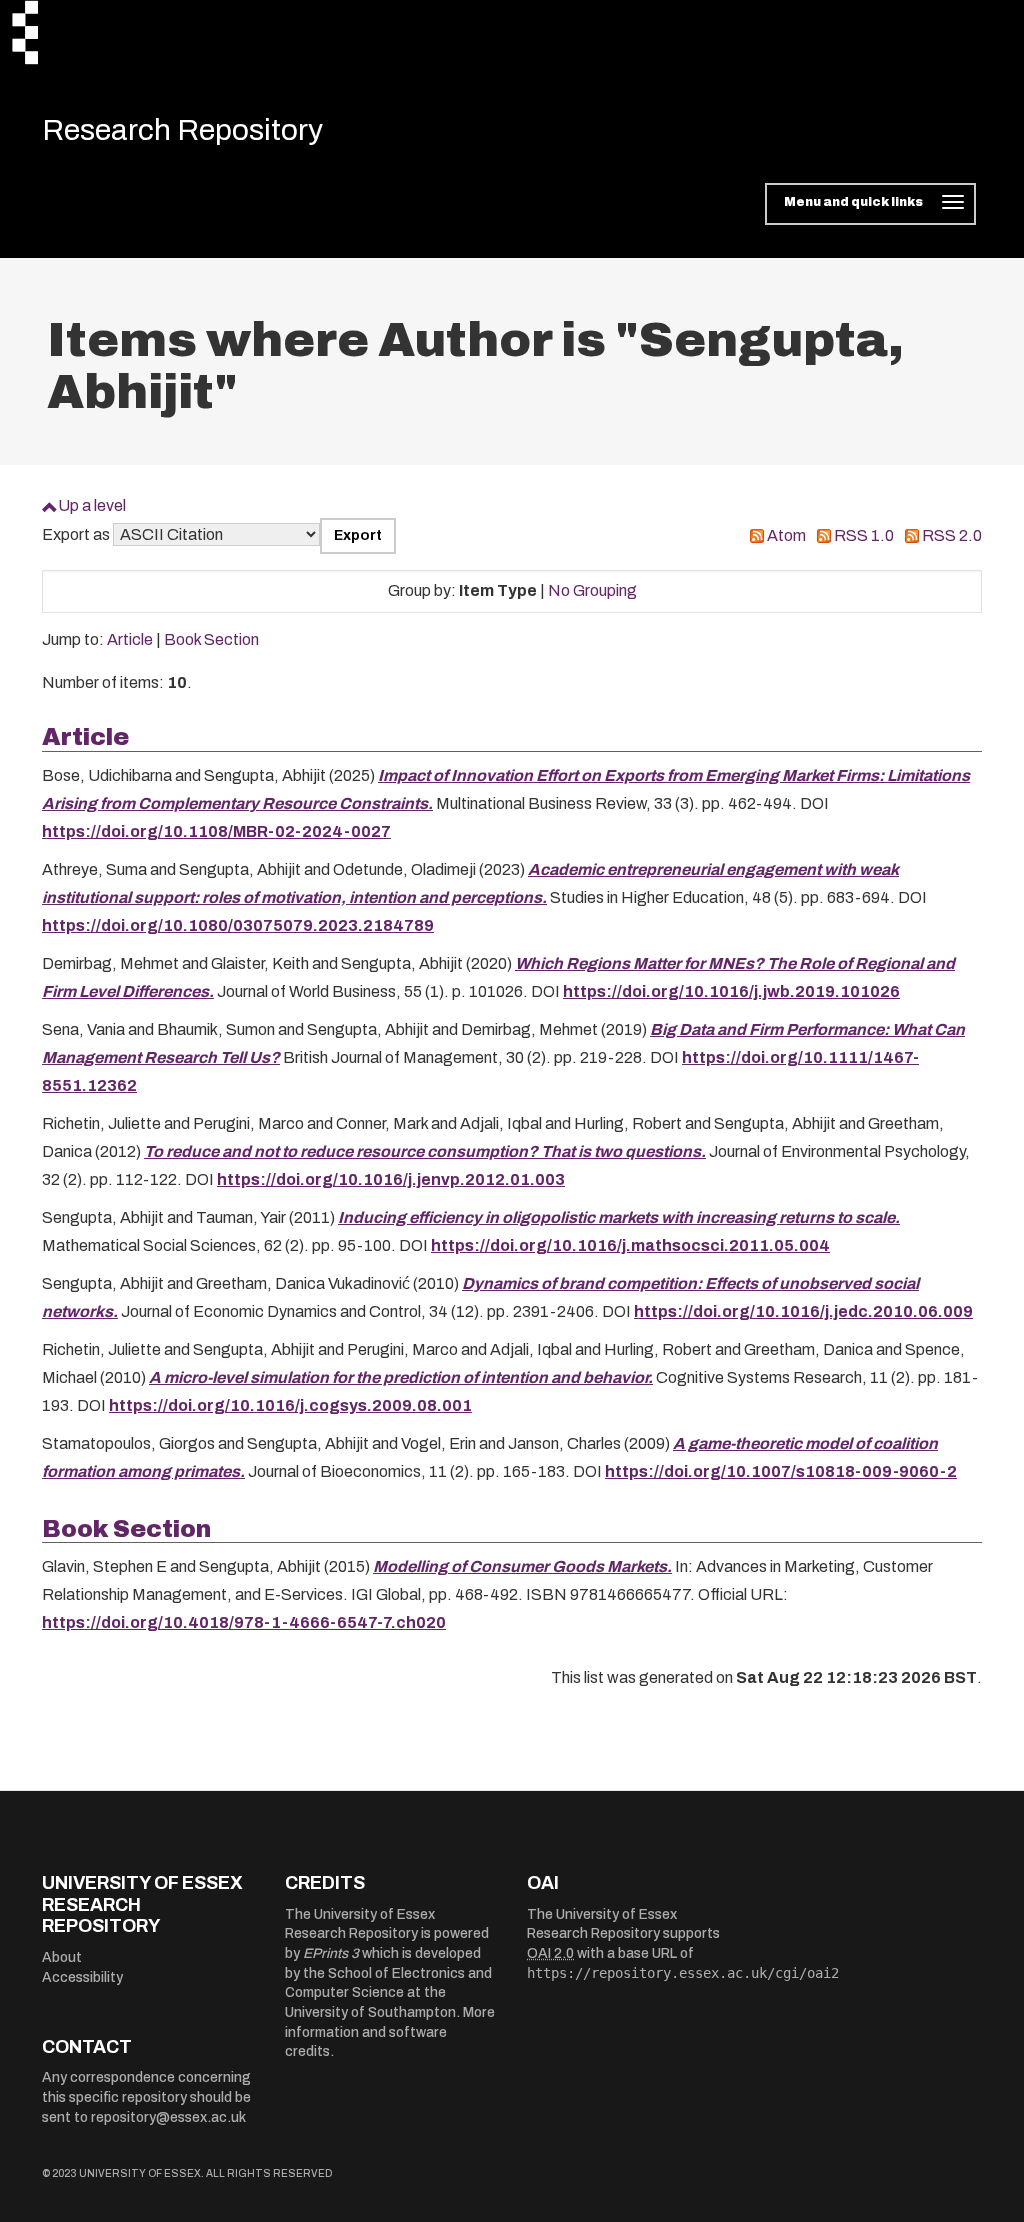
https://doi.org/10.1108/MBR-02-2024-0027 (216, 831)
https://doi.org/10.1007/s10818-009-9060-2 (781, 1471)
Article (130, 639)
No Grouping (592, 590)
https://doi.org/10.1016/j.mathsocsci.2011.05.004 (630, 1245)
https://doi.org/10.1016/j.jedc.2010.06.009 (803, 1311)
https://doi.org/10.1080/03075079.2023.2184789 (238, 925)
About (62, 1957)
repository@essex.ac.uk (168, 2117)
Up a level (92, 505)
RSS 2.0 (952, 535)
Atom (786, 535)
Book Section (211, 639)
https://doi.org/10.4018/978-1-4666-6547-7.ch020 (244, 1622)
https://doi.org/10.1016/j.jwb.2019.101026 (731, 991)
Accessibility (82, 1977)
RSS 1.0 (864, 535)
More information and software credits (390, 2032)
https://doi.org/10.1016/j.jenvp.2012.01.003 (391, 1179)
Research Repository (182, 130)
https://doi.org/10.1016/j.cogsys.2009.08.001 (290, 1405)
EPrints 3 (331, 1953)
